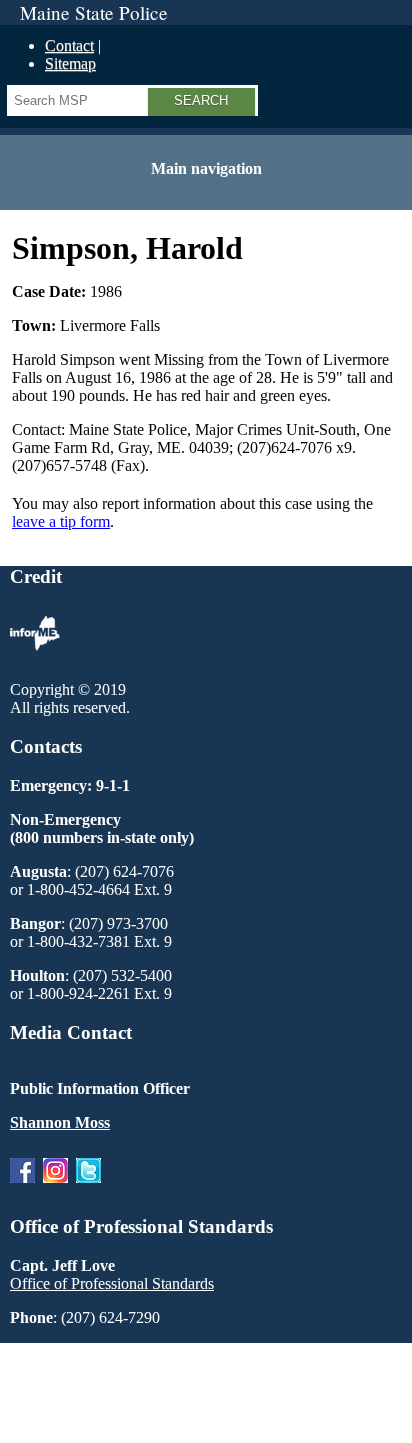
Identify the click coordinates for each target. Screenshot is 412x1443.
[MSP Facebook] (22, 1187)
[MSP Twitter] (88, 1187)
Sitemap (70, 63)
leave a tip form (61, 521)
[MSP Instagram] (55, 1187)
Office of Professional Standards (112, 1283)
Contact (69, 45)
